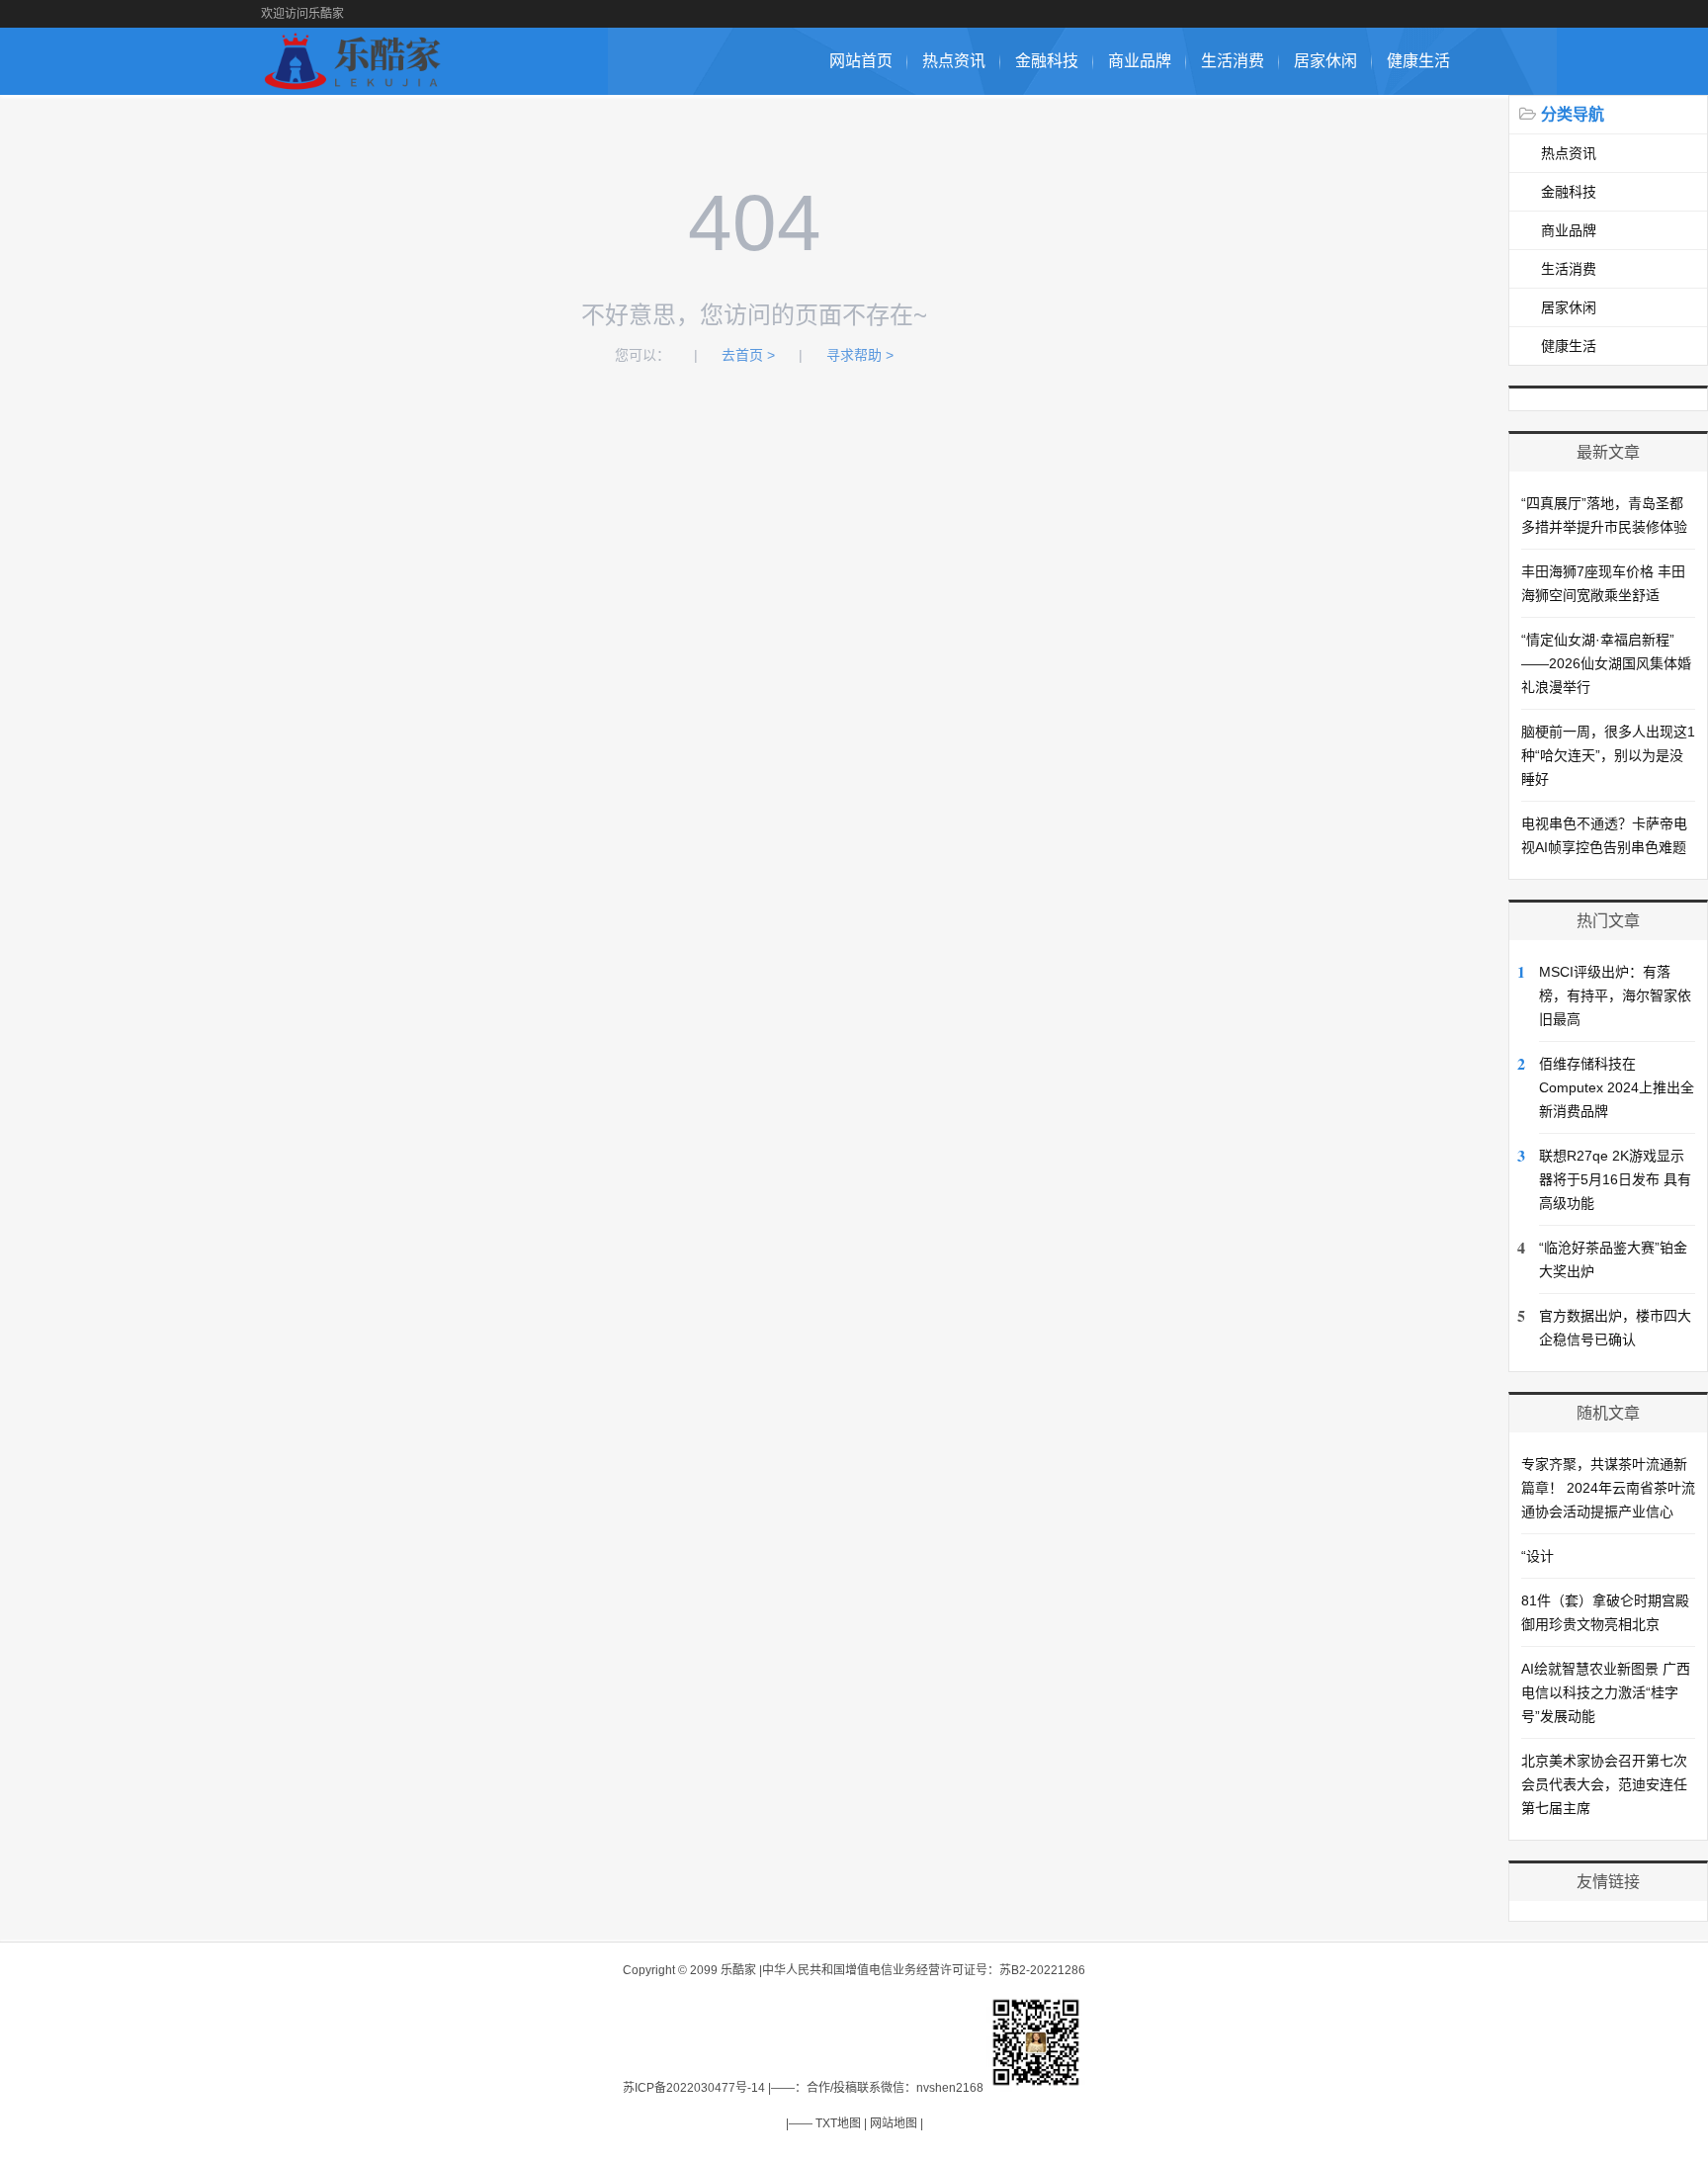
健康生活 (1418, 61)
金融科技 (1047, 61)
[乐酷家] (356, 85)
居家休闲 (1325, 61)
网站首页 (861, 61)
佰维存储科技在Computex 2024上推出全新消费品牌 (1617, 1087)
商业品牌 (1140, 61)
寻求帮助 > (860, 355)
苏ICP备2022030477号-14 (694, 2088)
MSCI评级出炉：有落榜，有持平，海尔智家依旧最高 (1615, 995)
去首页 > (748, 355)
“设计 (1537, 1556)
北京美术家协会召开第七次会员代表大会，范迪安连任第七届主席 (1604, 1784)
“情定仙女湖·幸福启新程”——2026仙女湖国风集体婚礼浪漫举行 (1606, 663)
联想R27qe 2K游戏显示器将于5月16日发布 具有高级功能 (1615, 1179)
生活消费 (1233, 61)
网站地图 (894, 2123)
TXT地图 (838, 2123)
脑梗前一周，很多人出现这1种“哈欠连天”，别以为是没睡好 (1608, 755)
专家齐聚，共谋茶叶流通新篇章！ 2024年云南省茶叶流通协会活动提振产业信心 (1608, 1488)
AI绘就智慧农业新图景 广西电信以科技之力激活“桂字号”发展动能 (1606, 1692)
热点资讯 (954, 61)
